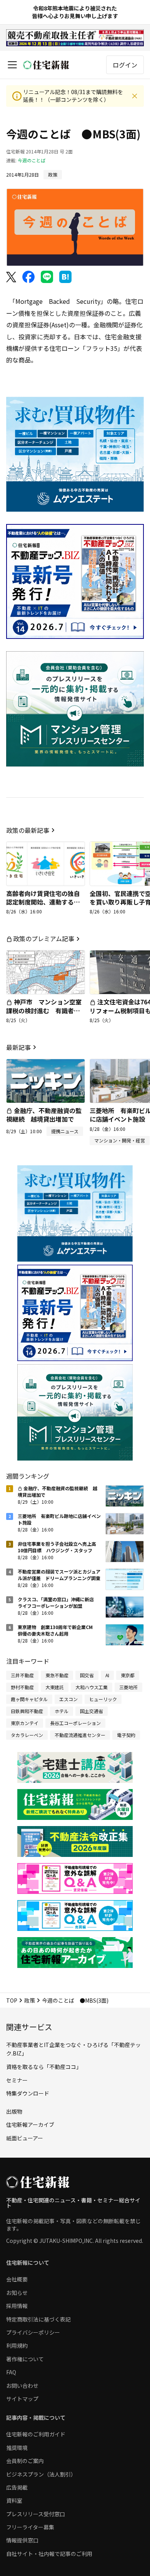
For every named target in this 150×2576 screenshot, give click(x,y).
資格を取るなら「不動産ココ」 (44, 2067)
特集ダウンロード (28, 2093)
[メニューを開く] (12, 65)
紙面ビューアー (25, 2138)
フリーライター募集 (30, 2527)
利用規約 (17, 2345)
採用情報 (17, 2306)
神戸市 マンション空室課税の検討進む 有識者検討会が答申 (44, 1010)
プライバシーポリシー (33, 2332)
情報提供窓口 (22, 2540)
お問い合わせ (22, 2386)
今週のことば (32, 160)
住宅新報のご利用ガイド (36, 2434)
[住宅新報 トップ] (46, 65)
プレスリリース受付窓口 (36, 2514)
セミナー (17, 2080)
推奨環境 (17, 2448)
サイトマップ (22, 2399)
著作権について (25, 2359)
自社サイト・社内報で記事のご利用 (49, 2554)
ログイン (125, 65)
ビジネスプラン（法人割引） (41, 2474)
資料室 (14, 2500)
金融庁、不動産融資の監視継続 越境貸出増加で (44, 1115)
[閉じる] (135, 96)
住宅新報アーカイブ (30, 2124)
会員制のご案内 (25, 2461)
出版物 (14, 2111)
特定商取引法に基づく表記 (38, 2319)
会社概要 (17, 2279)
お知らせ (17, 2293)
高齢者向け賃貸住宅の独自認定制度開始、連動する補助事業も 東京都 (43, 902)
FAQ (11, 2372)
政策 (30, 2000)
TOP (12, 2000)
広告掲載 (17, 2487)
